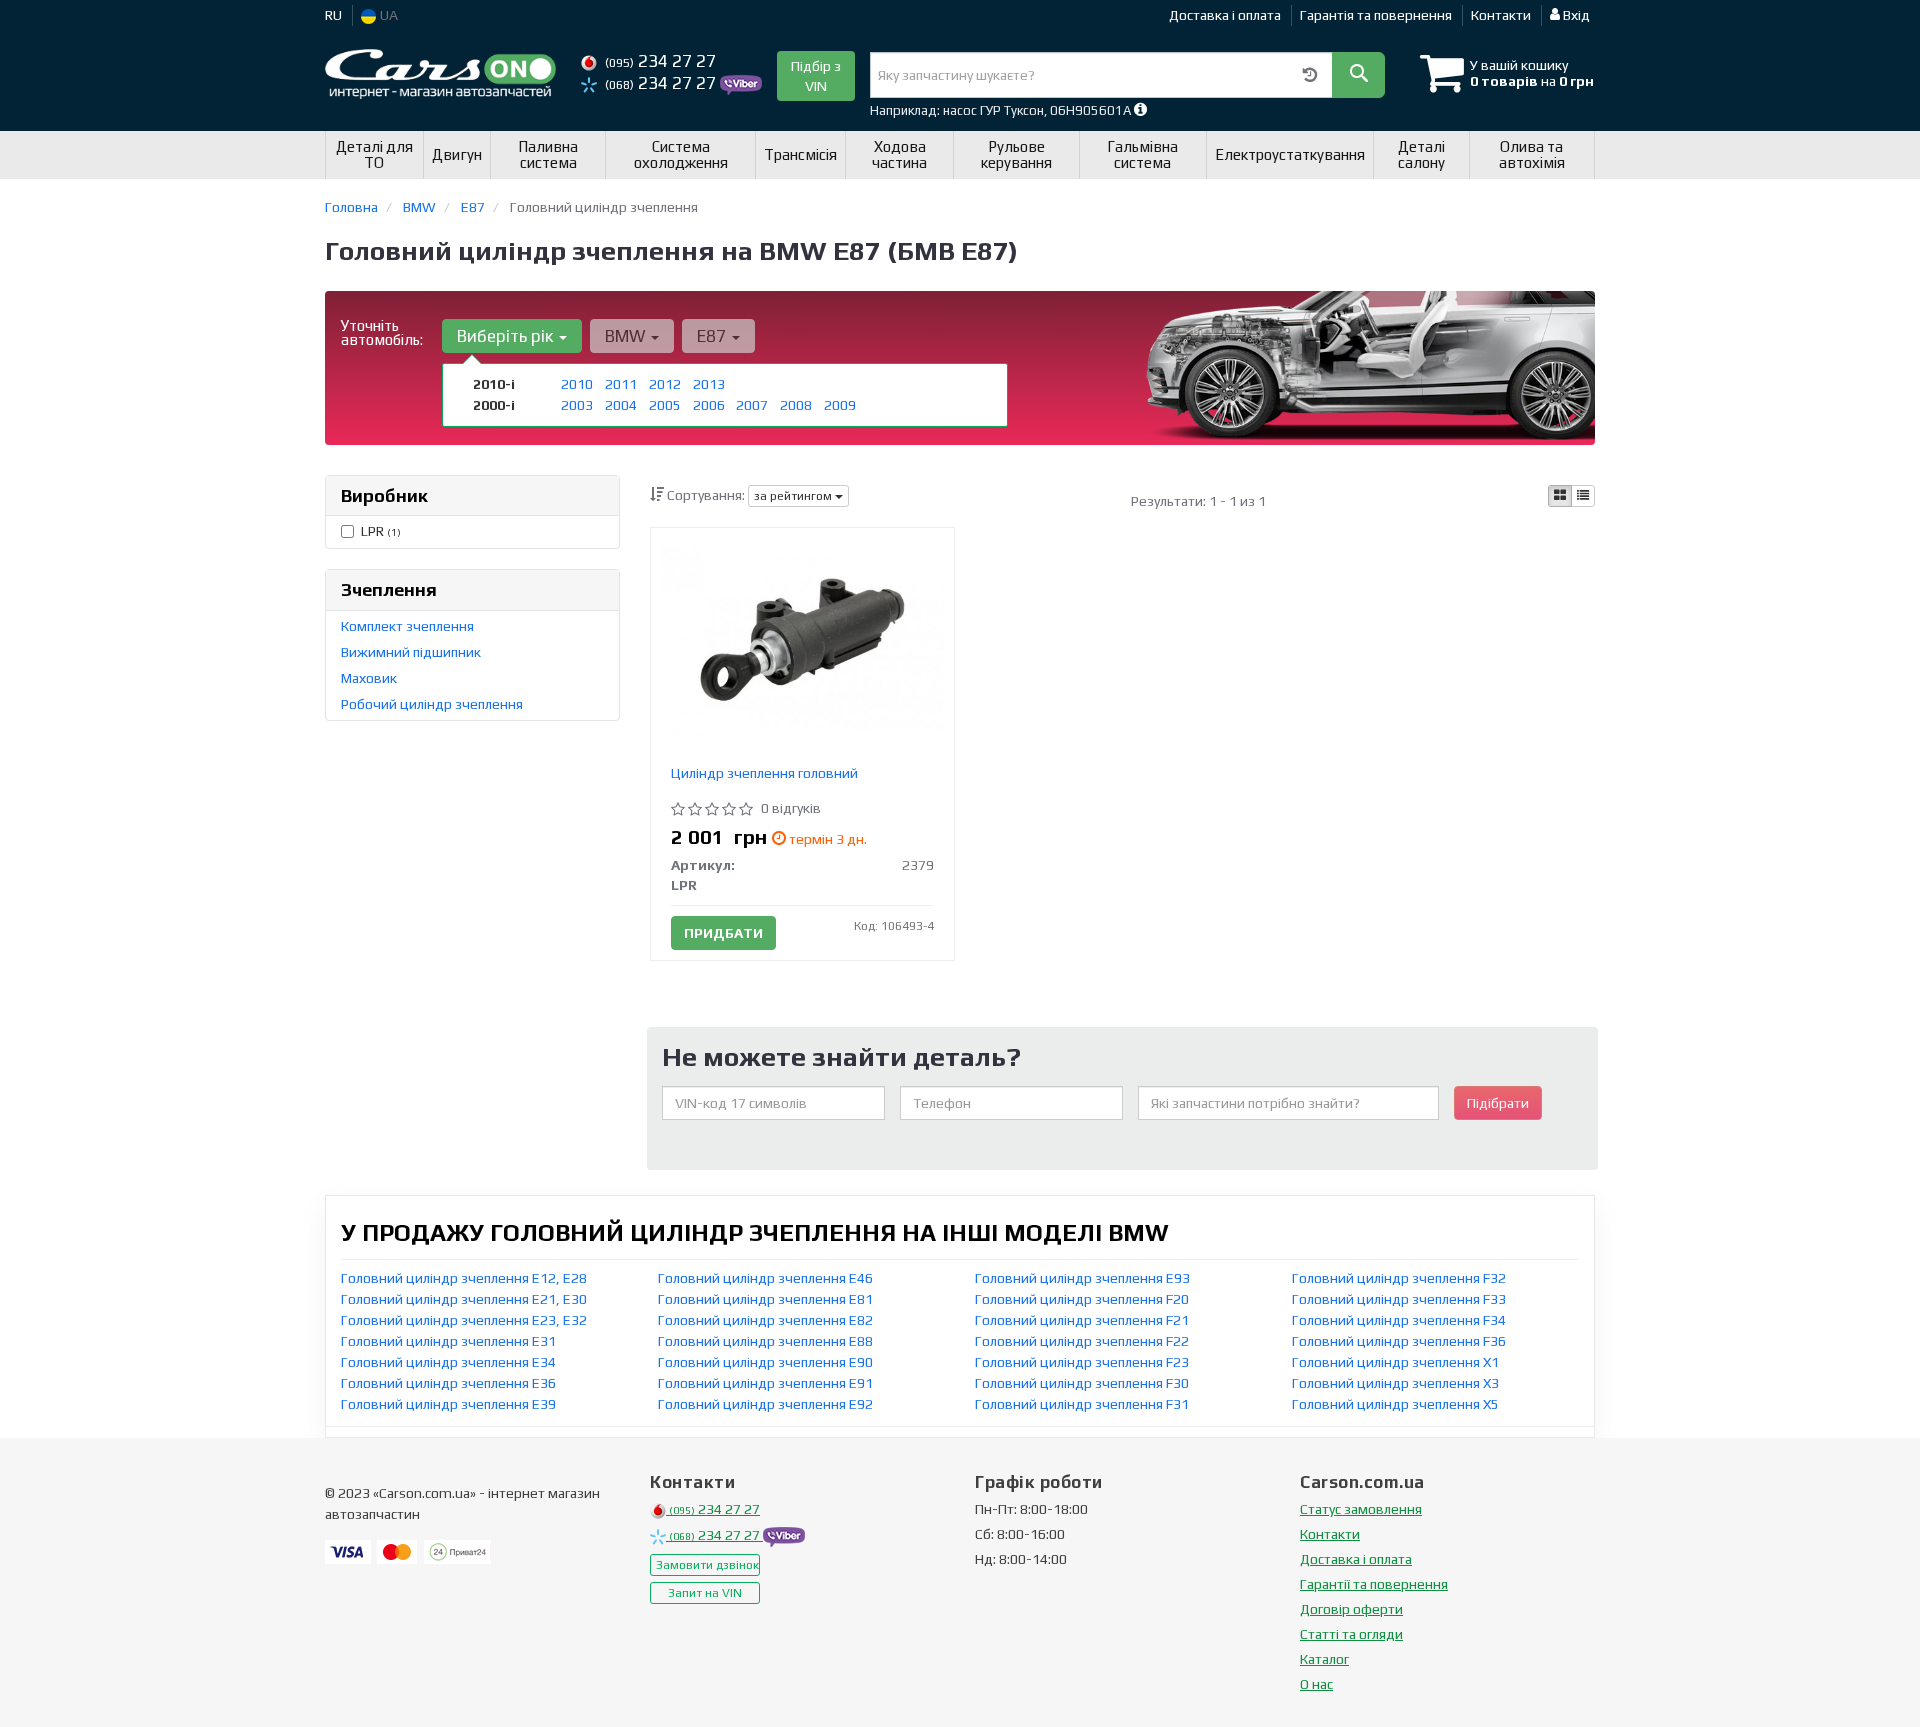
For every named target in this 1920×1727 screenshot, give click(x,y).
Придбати (723, 933)
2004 (621, 405)
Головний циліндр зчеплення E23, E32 (464, 1320)
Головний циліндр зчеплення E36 (448, 1383)
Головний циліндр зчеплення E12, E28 (464, 1278)
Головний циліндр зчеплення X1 (1395, 1362)
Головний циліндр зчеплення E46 (765, 1278)
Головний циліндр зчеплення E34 (448, 1362)
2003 (577, 405)
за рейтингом (794, 496)
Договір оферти (1351, 1609)
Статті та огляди (1351, 1634)
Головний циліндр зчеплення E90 (765, 1362)
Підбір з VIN (816, 76)
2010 (577, 384)
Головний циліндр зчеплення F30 (1082, 1383)
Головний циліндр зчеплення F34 (1399, 1320)
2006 (709, 405)
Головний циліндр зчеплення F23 (1082, 1362)
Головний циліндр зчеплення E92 (765, 1404)
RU (333, 15)
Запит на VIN (705, 1593)
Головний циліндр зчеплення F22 (1082, 1341)
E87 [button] (713, 336)
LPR (381, 531)
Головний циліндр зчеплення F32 (1399, 1278)
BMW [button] (627, 336)
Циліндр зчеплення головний (764, 773)
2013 (709, 384)
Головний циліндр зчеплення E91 (765, 1383)
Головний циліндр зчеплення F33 (1399, 1299)
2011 (621, 384)
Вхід (1575, 15)
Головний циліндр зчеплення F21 (1082, 1320)
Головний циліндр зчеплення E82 (765, 1320)
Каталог (1324, 1659)
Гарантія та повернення (1376, 15)
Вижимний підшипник (411, 652)
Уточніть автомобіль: (382, 332)
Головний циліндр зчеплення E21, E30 (464, 1299)
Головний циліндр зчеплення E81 (765, 1299)
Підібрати (1498, 1103)
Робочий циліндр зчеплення (432, 704)
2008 (796, 405)
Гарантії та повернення (1374, 1584)
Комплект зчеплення (407, 626)
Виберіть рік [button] (507, 336)
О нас (1316, 1684)
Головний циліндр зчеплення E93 (1082, 1278)
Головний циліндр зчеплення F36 (1399, 1341)
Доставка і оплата (1225, 15)
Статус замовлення (1361, 1509)
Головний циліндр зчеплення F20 (1082, 1299)
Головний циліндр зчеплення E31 (448, 1341)
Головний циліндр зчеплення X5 (1395, 1404)
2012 (665, 384)
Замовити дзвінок (707, 1565)
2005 (665, 405)
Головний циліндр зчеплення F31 (1082, 1404)
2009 (840, 405)
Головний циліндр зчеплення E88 (765, 1341)
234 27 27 (660, 61)
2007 (752, 405)
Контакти (1501, 15)
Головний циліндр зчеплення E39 (448, 1404)
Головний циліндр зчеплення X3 (1395, 1383)
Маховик (369, 678)
